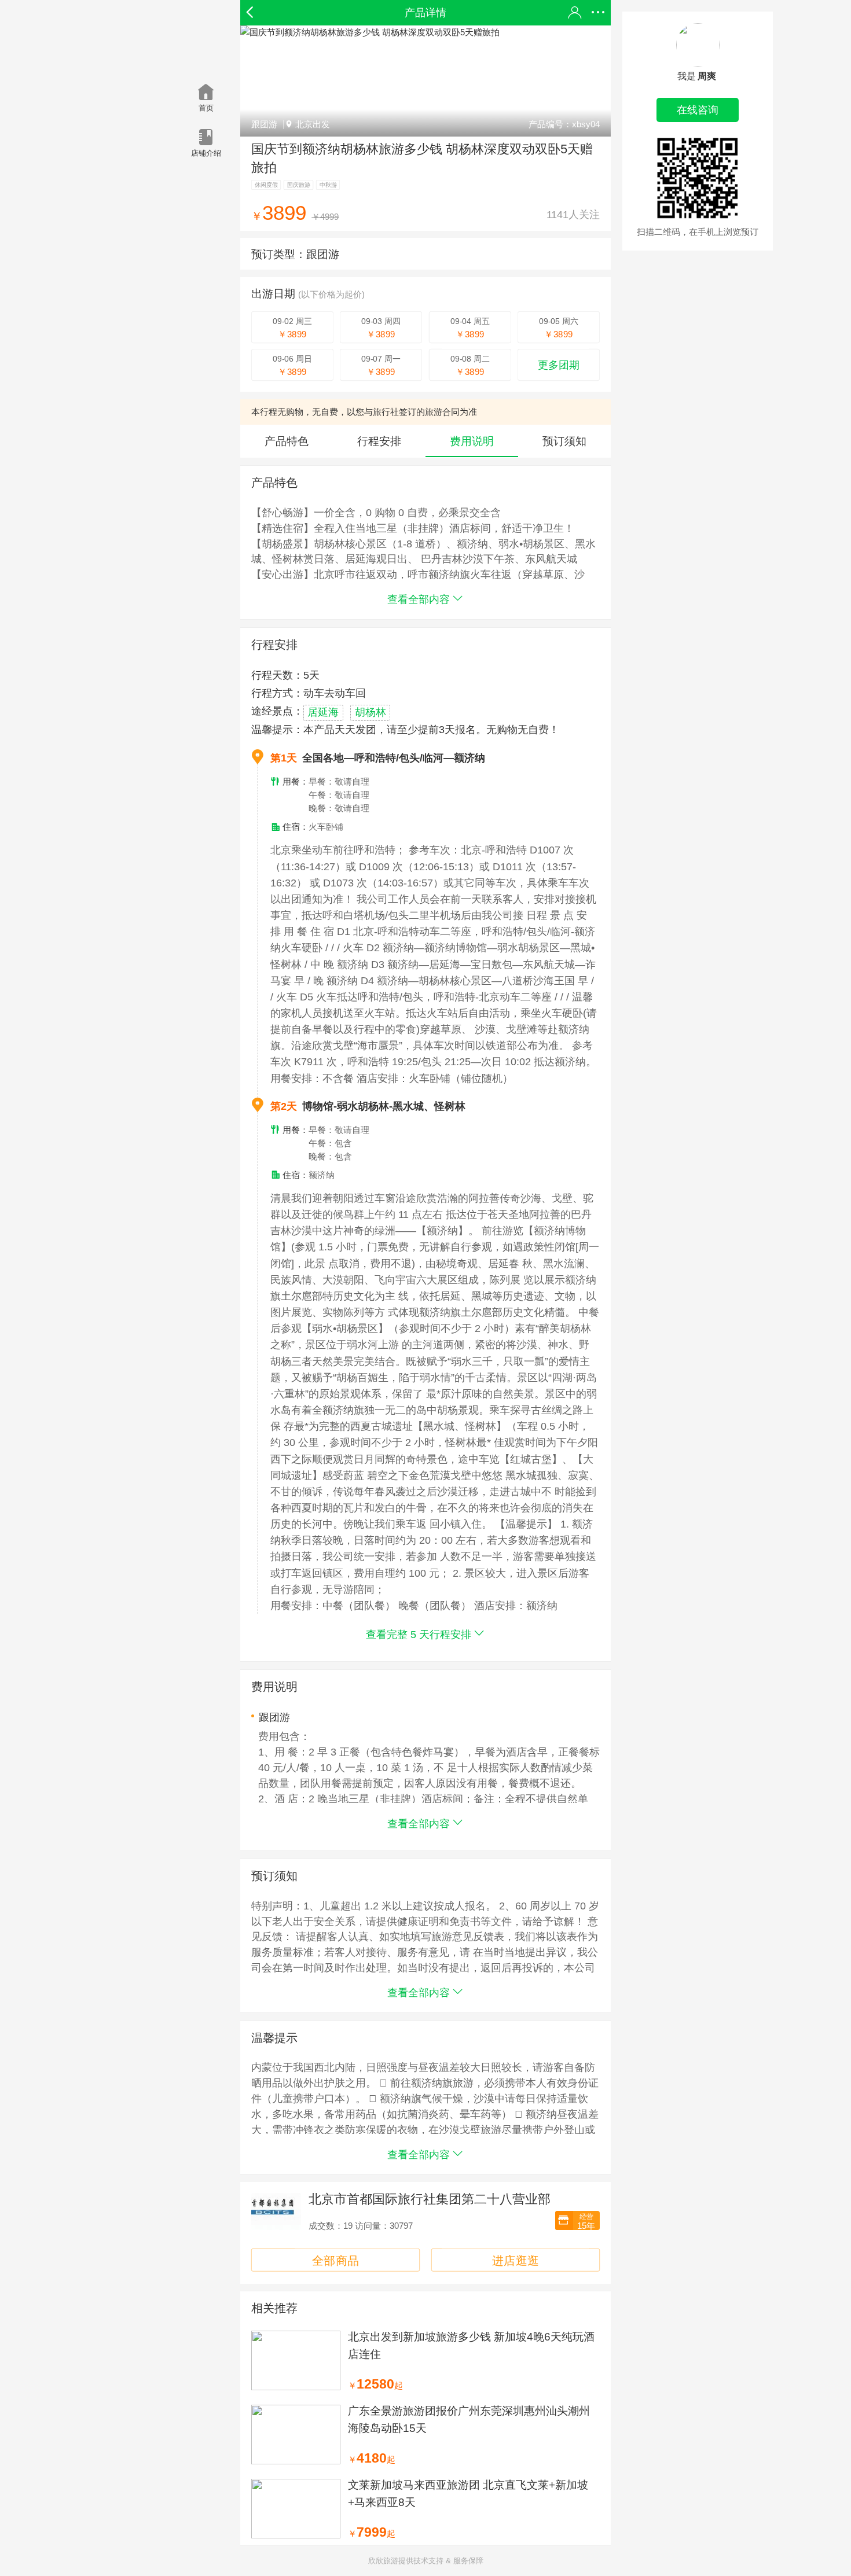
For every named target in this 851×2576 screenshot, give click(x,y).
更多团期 (559, 365)
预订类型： (295, 254)
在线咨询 (698, 110)
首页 (206, 108)
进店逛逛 (515, 2260)
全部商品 (336, 2260)
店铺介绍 (206, 153)
